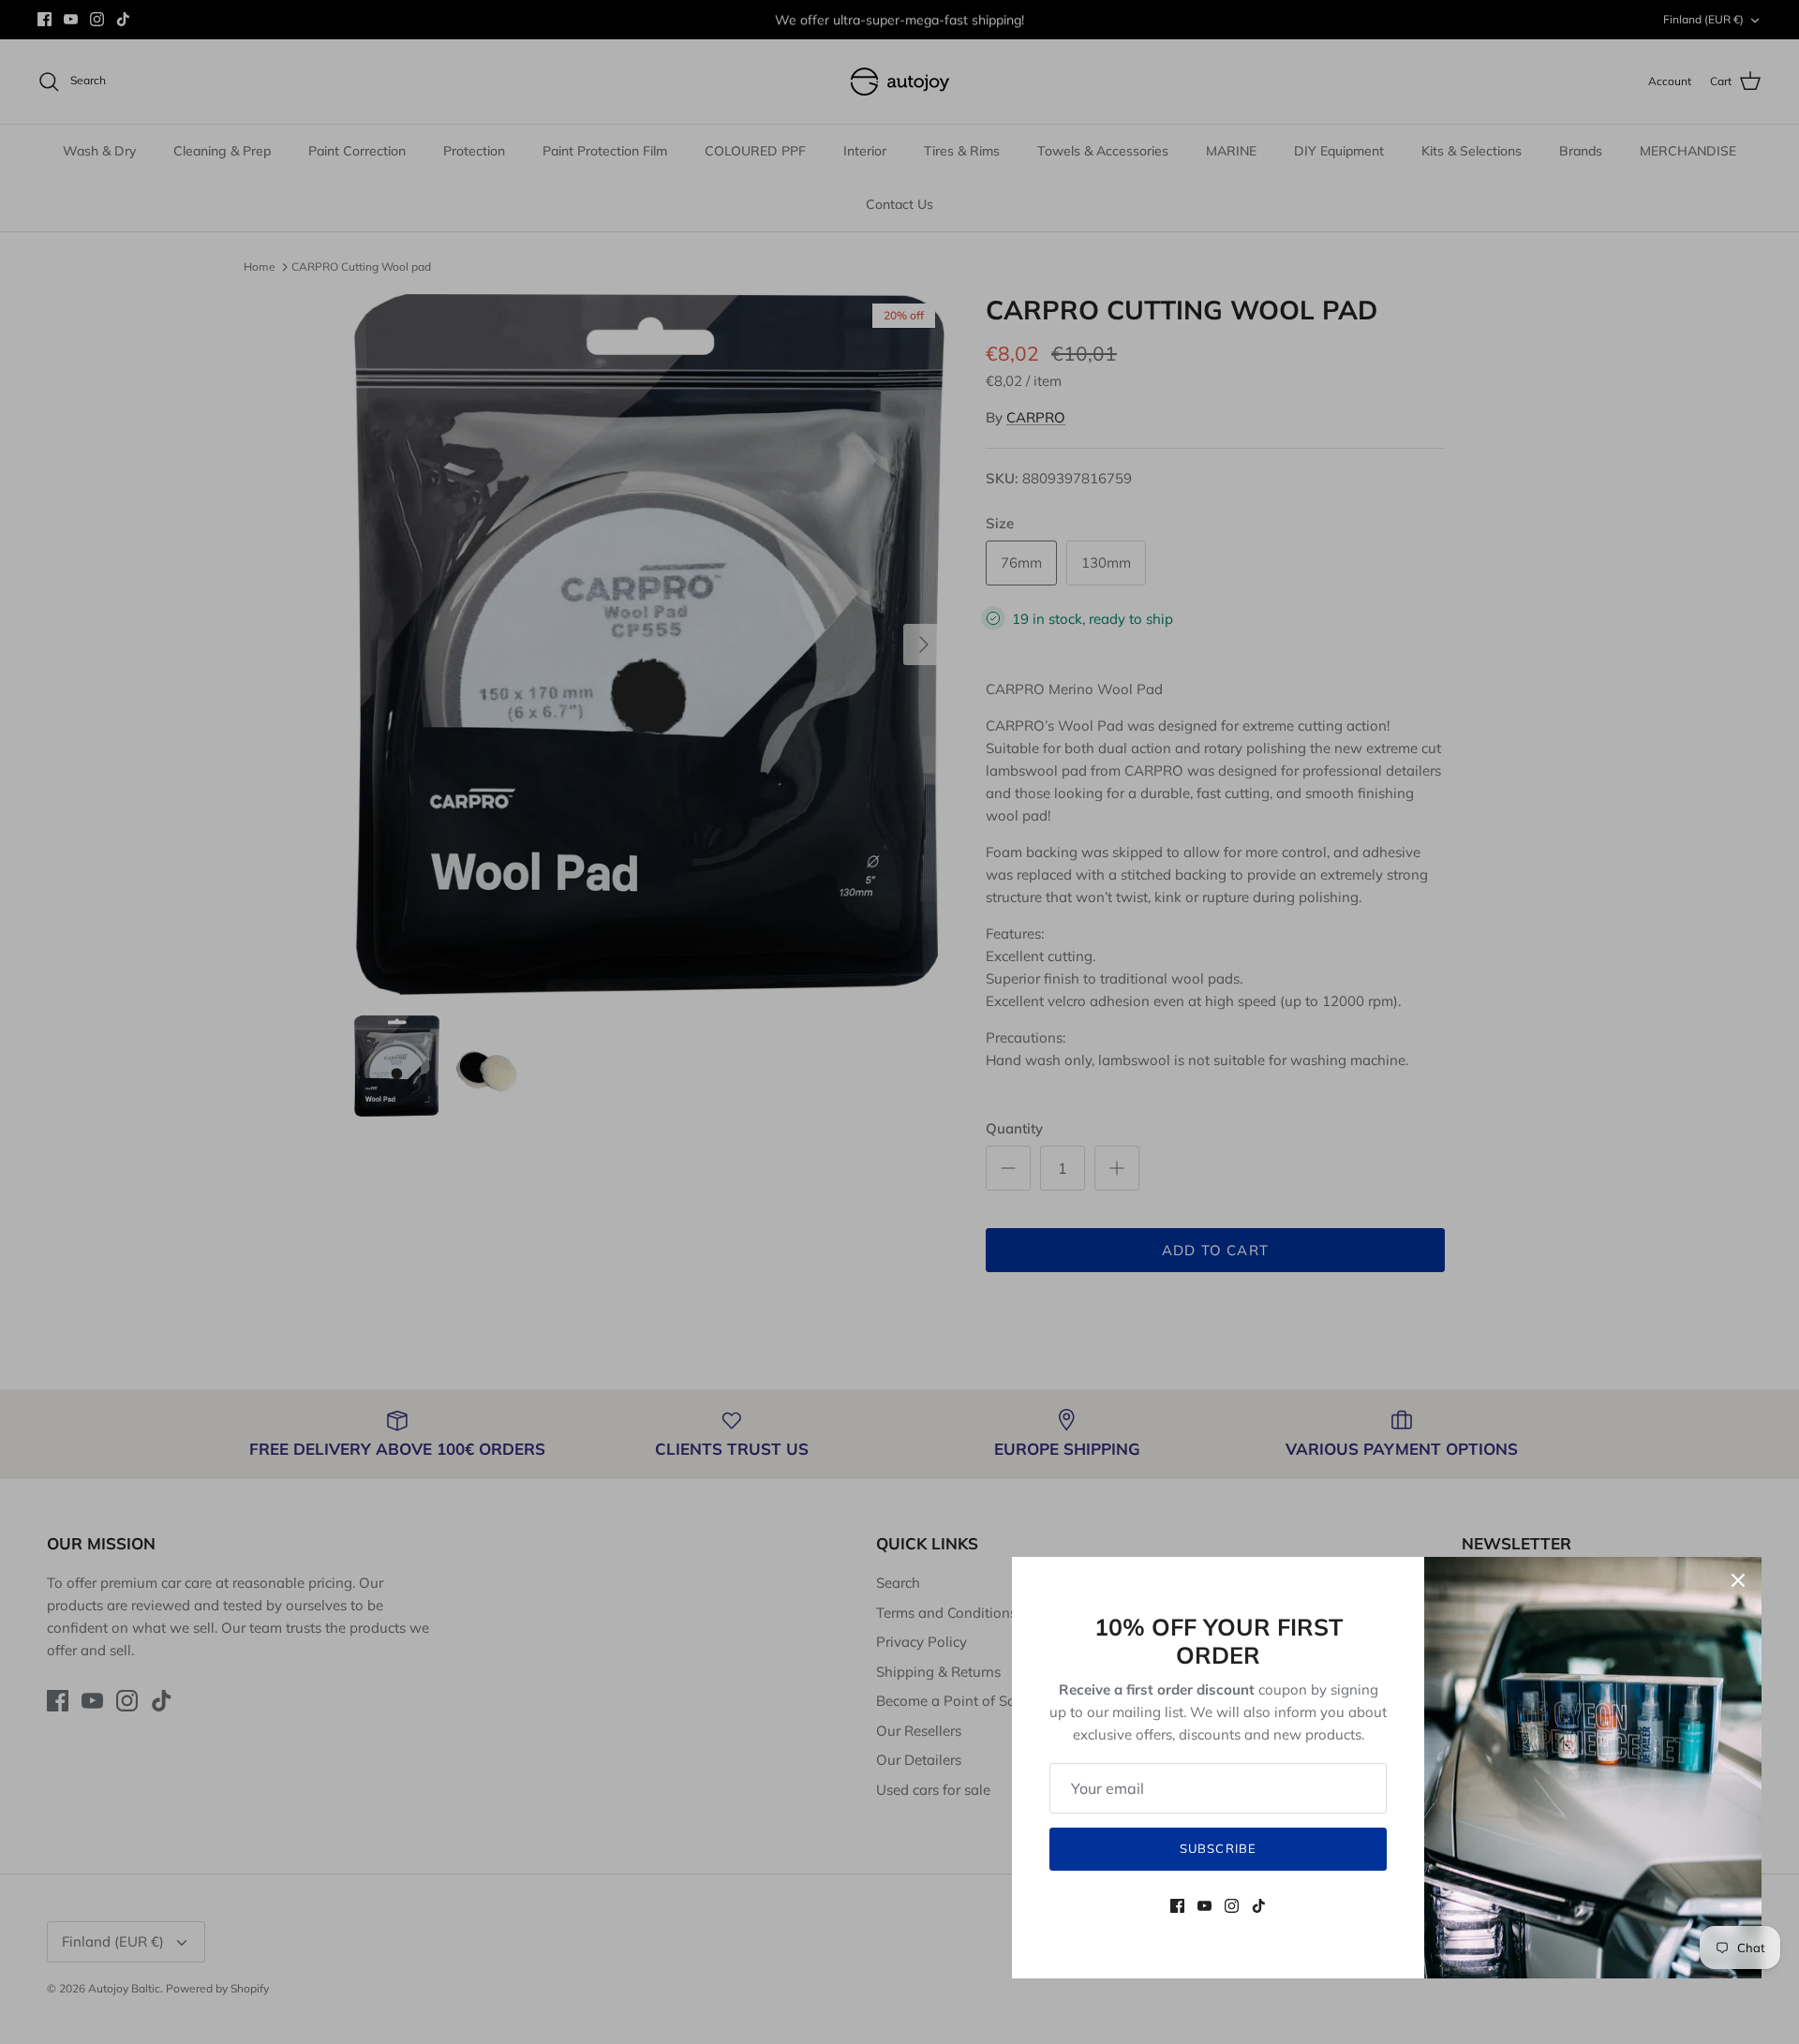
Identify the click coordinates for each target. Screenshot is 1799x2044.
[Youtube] (1204, 1906)
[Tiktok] (1259, 1906)
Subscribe (1218, 1848)
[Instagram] (1232, 1906)
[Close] (1738, 1580)
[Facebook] (1177, 1906)
